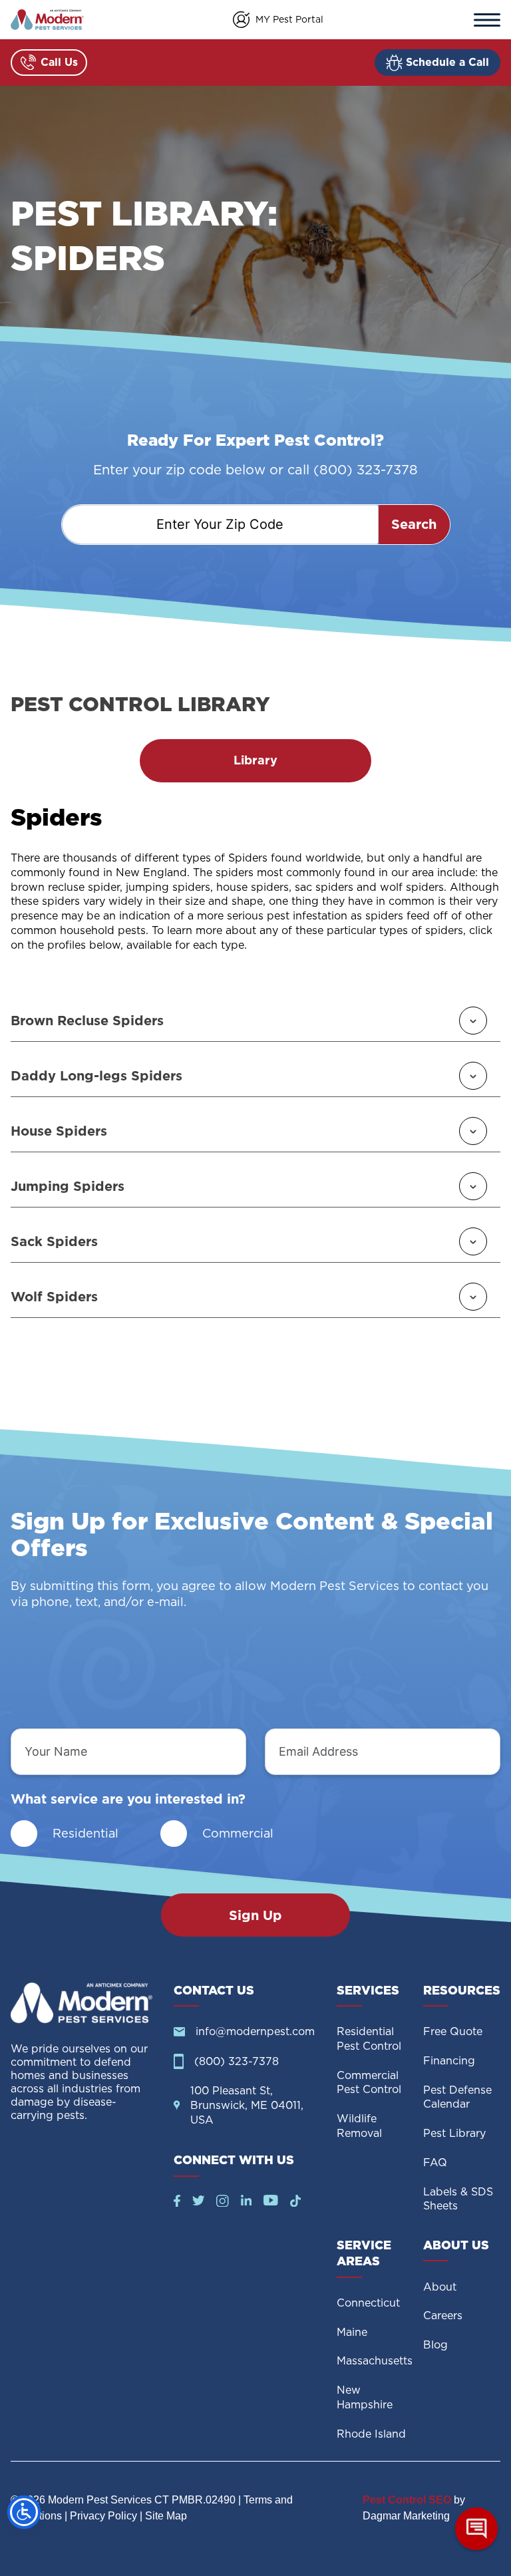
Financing (449, 2061)
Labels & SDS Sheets (458, 2199)
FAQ (435, 2163)
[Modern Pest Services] (47, 20)
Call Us (59, 62)
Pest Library (454, 2133)
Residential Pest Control (369, 2039)
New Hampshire (365, 2397)
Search (414, 524)
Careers (443, 2316)
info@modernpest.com (255, 2031)
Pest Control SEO (407, 2500)
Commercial (238, 1833)
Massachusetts (375, 2361)
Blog (435, 2345)
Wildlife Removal (359, 2126)
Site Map (166, 2516)
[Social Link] (177, 2203)
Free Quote (453, 2031)
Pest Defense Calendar (457, 2097)
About (440, 2287)
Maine (352, 2332)
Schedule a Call (447, 62)
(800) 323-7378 (237, 2061)
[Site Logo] (82, 2003)
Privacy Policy (103, 2516)
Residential (85, 1833)
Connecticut (368, 2303)
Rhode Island (371, 2434)
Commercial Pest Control (369, 2083)
